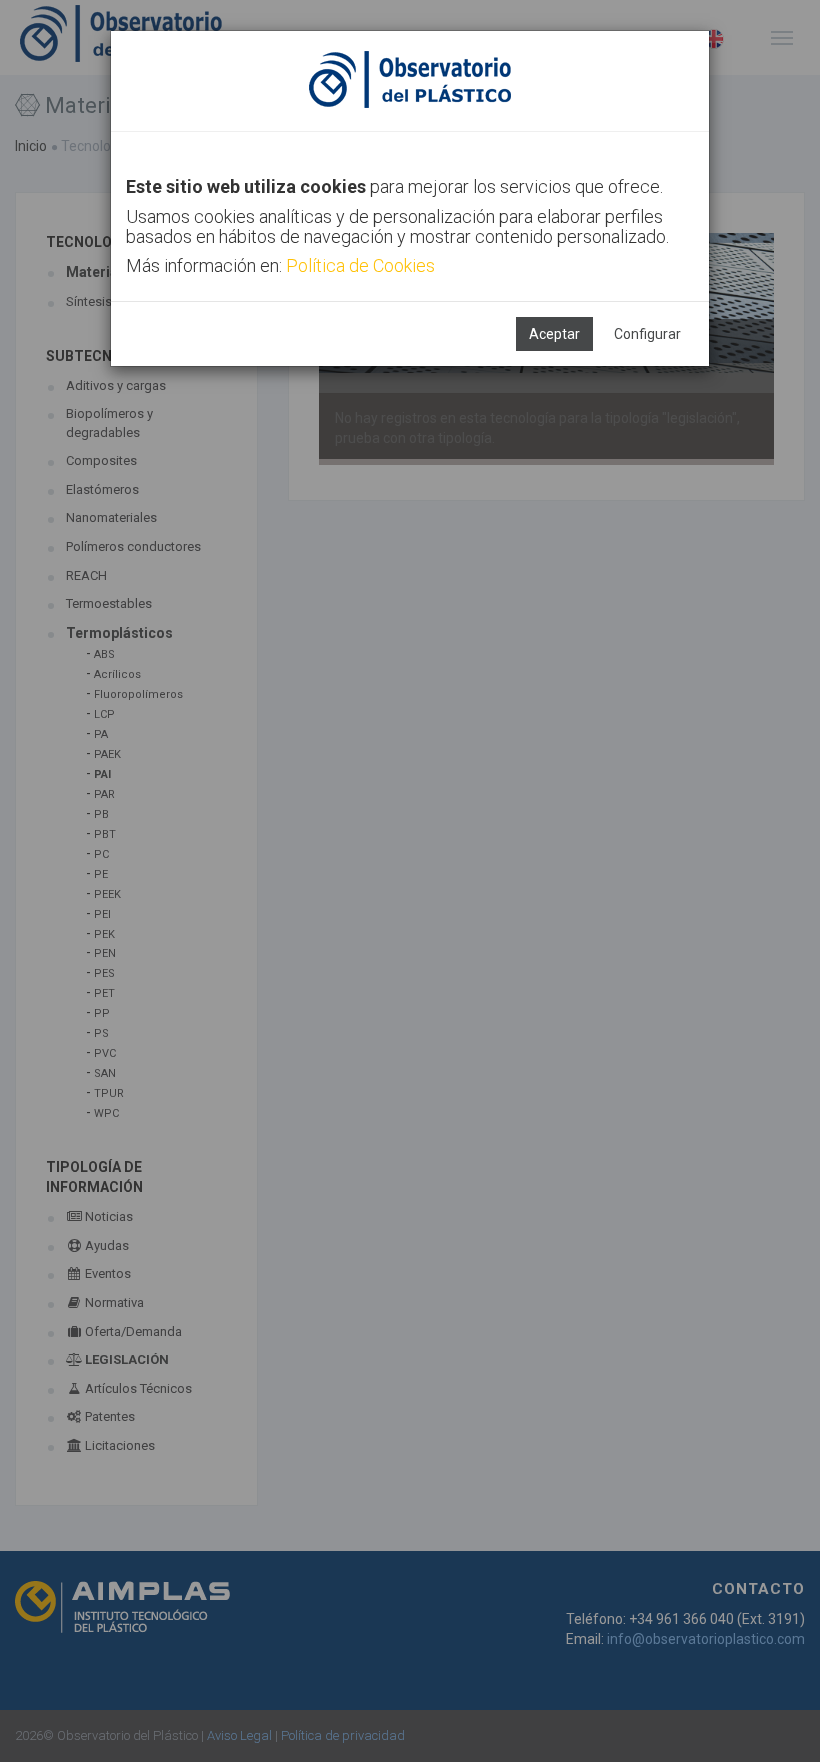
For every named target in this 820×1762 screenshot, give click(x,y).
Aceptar (554, 334)
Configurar (647, 334)
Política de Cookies (360, 265)
